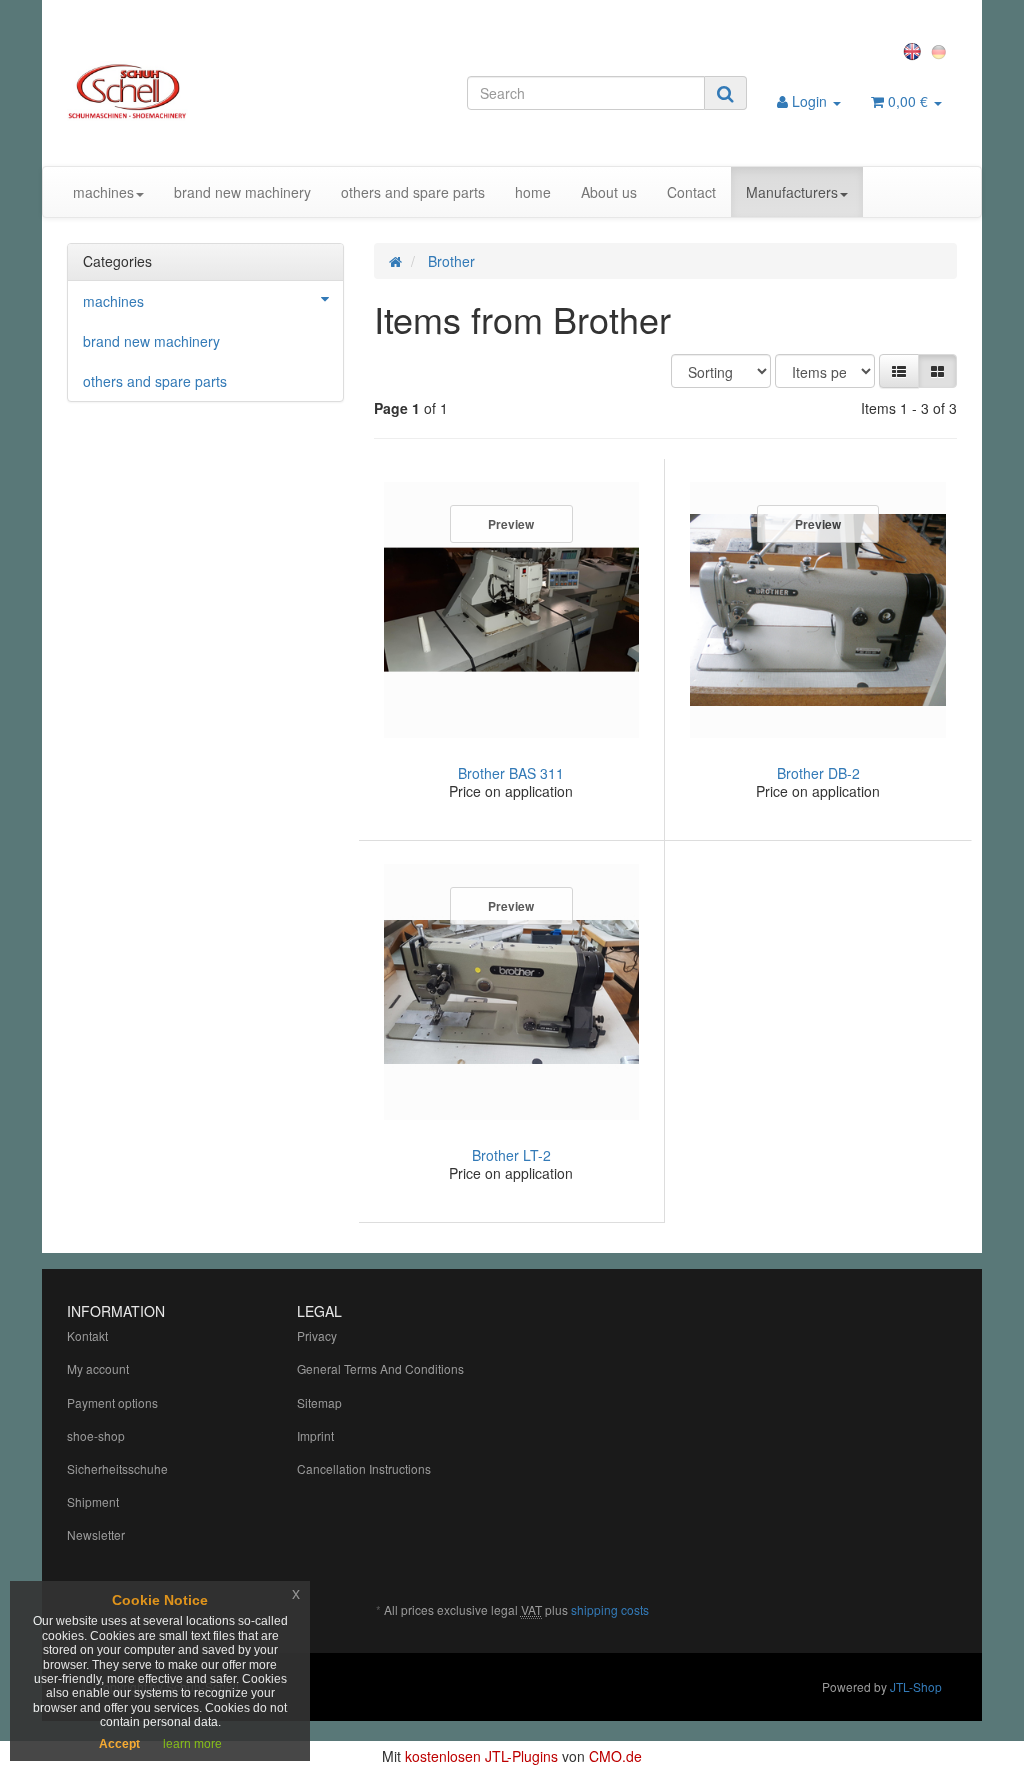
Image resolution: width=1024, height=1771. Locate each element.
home (533, 192)
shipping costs (610, 1609)
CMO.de (615, 1756)
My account (98, 1368)
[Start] (395, 261)
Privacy (317, 1335)
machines (103, 192)
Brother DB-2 (818, 773)
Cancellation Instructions (364, 1468)
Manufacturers (792, 192)
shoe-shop (96, 1435)
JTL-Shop (916, 1686)
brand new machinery (242, 192)
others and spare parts (413, 192)
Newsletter (96, 1534)
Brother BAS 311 (511, 773)
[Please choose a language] (915, 50)
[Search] (725, 93)
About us (609, 192)
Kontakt (87, 1335)
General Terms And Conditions (380, 1368)
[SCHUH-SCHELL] (205, 91)
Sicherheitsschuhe (117, 1468)
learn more (192, 1744)
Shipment (93, 1501)
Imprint (315, 1435)
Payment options (112, 1402)
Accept (119, 1744)
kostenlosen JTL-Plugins (481, 1756)
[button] (899, 371)
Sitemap (319, 1402)
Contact (691, 192)
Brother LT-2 (511, 1155)
